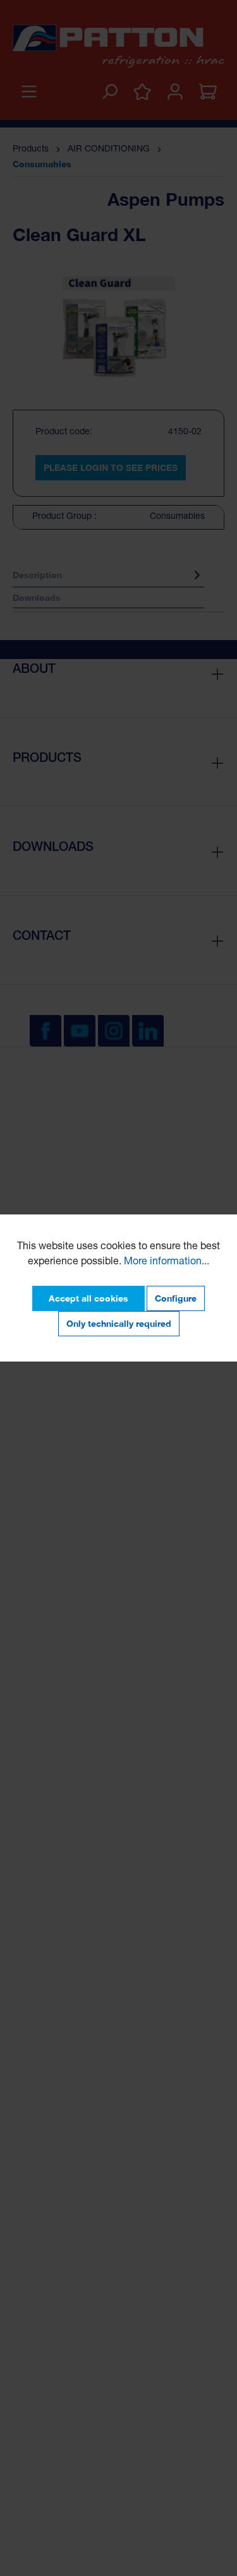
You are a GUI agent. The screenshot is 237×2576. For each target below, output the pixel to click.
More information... (167, 1262)
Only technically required (119, 1323)
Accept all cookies (88, 1298)
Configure (176, 1298)
